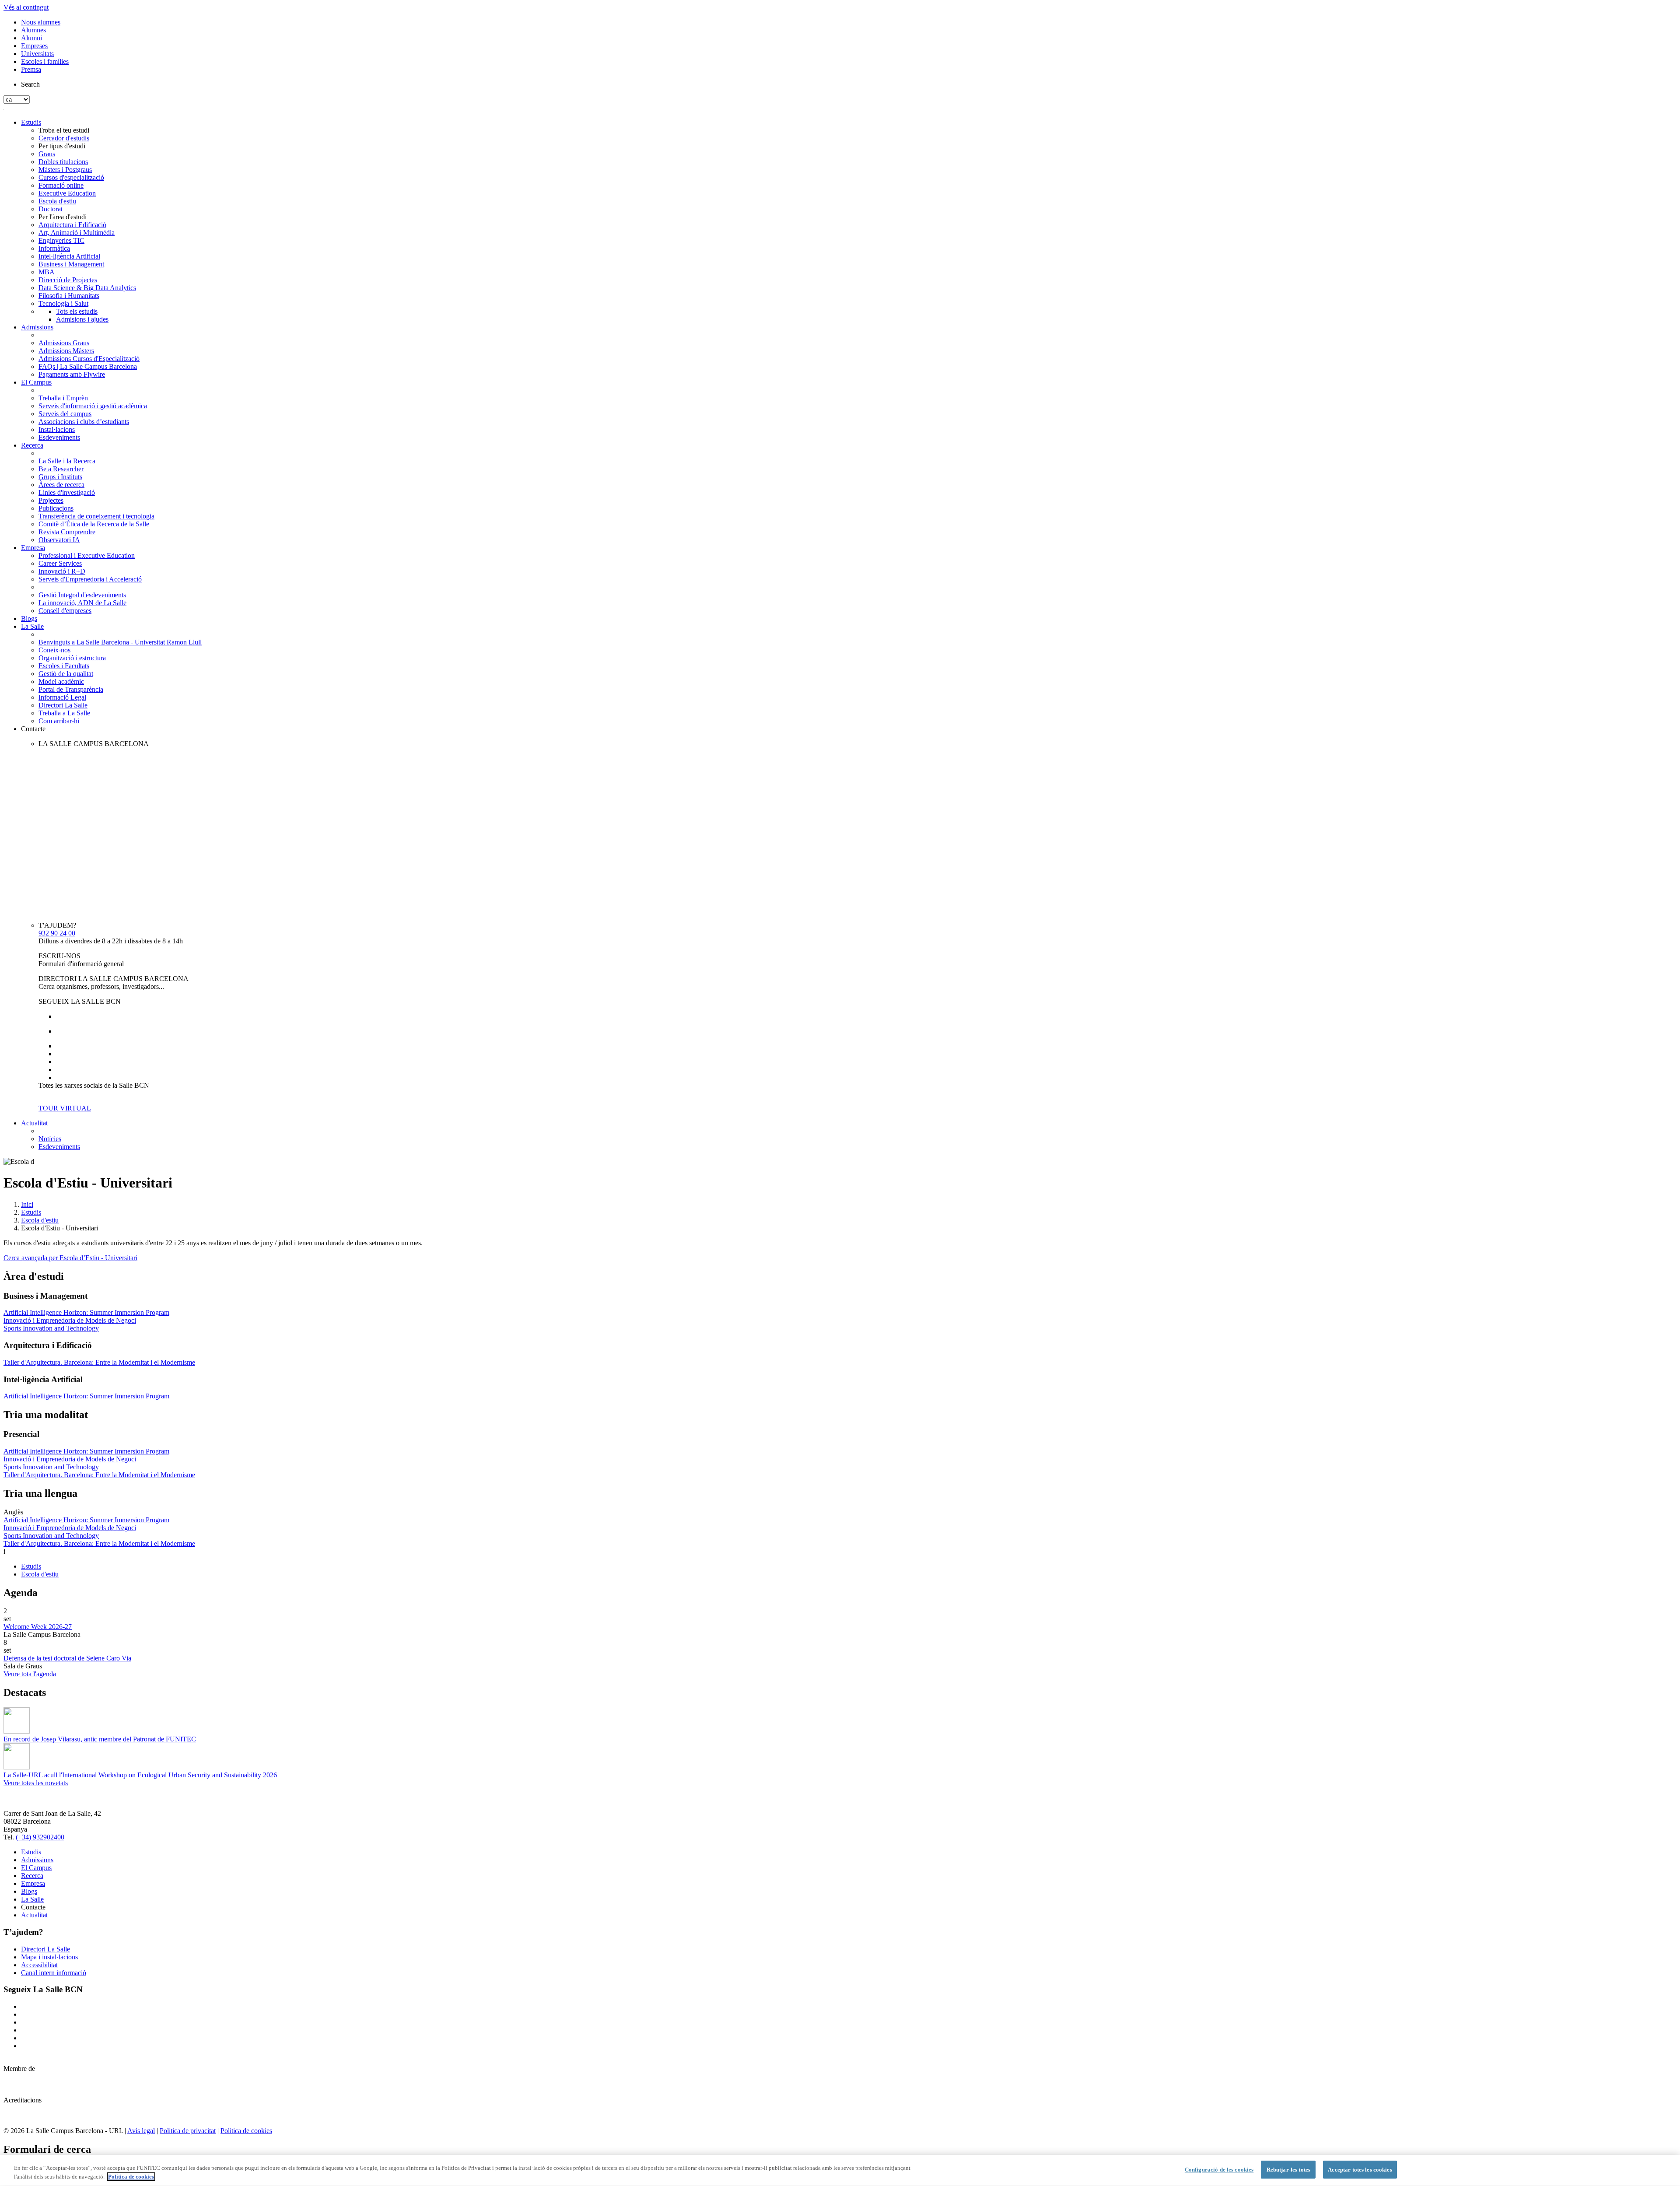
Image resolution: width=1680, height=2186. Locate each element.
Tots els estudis (77, 311)
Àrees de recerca (61, 485)
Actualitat (34, 1123)
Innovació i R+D (62, 571)
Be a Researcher (61, 469)
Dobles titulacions (63, 162)
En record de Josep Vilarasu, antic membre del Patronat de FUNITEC (100, 1739)
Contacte (33, 729)
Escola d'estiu (57, 201)
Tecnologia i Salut (63, 303)
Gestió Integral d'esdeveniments (82, 595)
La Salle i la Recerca (67, 461)
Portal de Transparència (71, 689)
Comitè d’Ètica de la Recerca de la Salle (94, 524)
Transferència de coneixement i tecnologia (96, 516)
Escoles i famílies (45, 61)
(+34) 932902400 (40, 1837)
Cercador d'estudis (64, 138)
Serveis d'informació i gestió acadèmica (93, 406)
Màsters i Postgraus (65, 170)
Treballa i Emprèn (63, 398)
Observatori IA (59, 540)
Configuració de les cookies (1219, 2170)
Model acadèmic (61, 681)
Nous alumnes (41, 22)
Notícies (50, 1139)
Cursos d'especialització (71, 177)
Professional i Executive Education (87, 555)
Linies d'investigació (67, 492)
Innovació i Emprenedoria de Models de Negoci (70, 1320)
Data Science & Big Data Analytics (87, 288)
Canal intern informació (54, 1973)
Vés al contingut (26, 7)
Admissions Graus (64, 343)
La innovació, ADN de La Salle (82, 603)
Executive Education (67, 193)
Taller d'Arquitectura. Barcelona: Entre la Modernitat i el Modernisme (99, 1362)
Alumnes (33, 30)
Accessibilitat (39, 1965)
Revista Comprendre (67, 532)
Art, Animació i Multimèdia (77, 233)
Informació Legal (62, 697)
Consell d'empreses (65, 611)
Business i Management (71, 264)
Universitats (37, 54)
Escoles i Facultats (64, 666)
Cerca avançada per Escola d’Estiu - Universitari (70, 1258)
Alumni (31, 38)
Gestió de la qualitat (66, 674)
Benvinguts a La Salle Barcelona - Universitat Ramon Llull (120, 642)
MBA (47, 272)
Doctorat (51, 209)
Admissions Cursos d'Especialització (89, 359)
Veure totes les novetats (36, 1783)
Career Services (60, 563)
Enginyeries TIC (61, 240)
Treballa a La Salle (64, 713)
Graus (47, 154)
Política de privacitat (188, 2131)
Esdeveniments (59, 437)
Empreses (34, 46)
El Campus (36, 382)
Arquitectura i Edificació (72, 225)
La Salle (32, 626)
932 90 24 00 (57, 933)
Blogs (29, 618)
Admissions (37, 327)
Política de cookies (246, 2131)
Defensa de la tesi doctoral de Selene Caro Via (67, 1658)
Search (30, 84)
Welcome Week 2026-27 (38, 1627)
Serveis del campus (65, 414)
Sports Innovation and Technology (51, 1328)
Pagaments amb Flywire (72, 374)
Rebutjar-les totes (1288, 2170)
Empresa (33, 548)
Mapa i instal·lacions (49, 1957)
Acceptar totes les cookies (1360, 2170)
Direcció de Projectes (68, 280)
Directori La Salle (63, 705)
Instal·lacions (57, 429)
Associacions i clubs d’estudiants (84, 422)
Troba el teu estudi (64, 130)
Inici (27, 1204)
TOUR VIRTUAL (65, 1108)
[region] (840, 2170)
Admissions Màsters (66, 351)
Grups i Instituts (60, 477)
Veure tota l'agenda (30, 1674)
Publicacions (56, 508)
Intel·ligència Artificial (69, 256)
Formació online (61, 185)
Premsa (31, 69)
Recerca (32, 445)
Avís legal (141, 2131)
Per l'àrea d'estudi (63, 217)
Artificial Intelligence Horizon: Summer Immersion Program (86, 1312)
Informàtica (54, 248)
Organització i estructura (72, 658)
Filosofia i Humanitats (69, 296)
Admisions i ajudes (82, 319)
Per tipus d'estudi (62, 146)
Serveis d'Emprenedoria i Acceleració (90, 579)
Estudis (31, 122)
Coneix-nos (54, 650)
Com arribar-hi (59, 721)
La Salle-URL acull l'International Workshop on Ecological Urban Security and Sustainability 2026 (140, 1775)
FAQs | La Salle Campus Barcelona (88, 366)
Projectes (51, 500)
